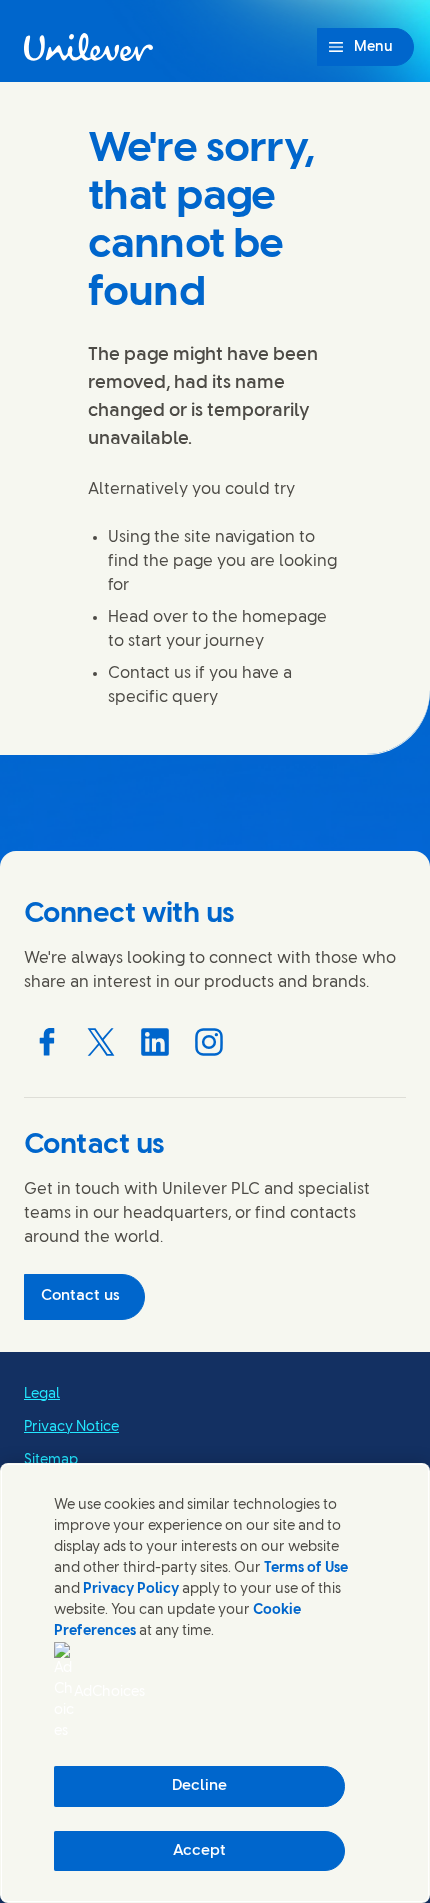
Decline (199, 1786)
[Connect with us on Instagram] (209, 1042)
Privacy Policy (131, 1589)
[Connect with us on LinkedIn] (155, 1042)
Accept (199, 1851)
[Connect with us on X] (101, 1042)
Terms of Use (306, 1568)
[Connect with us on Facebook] (47, 1042)
